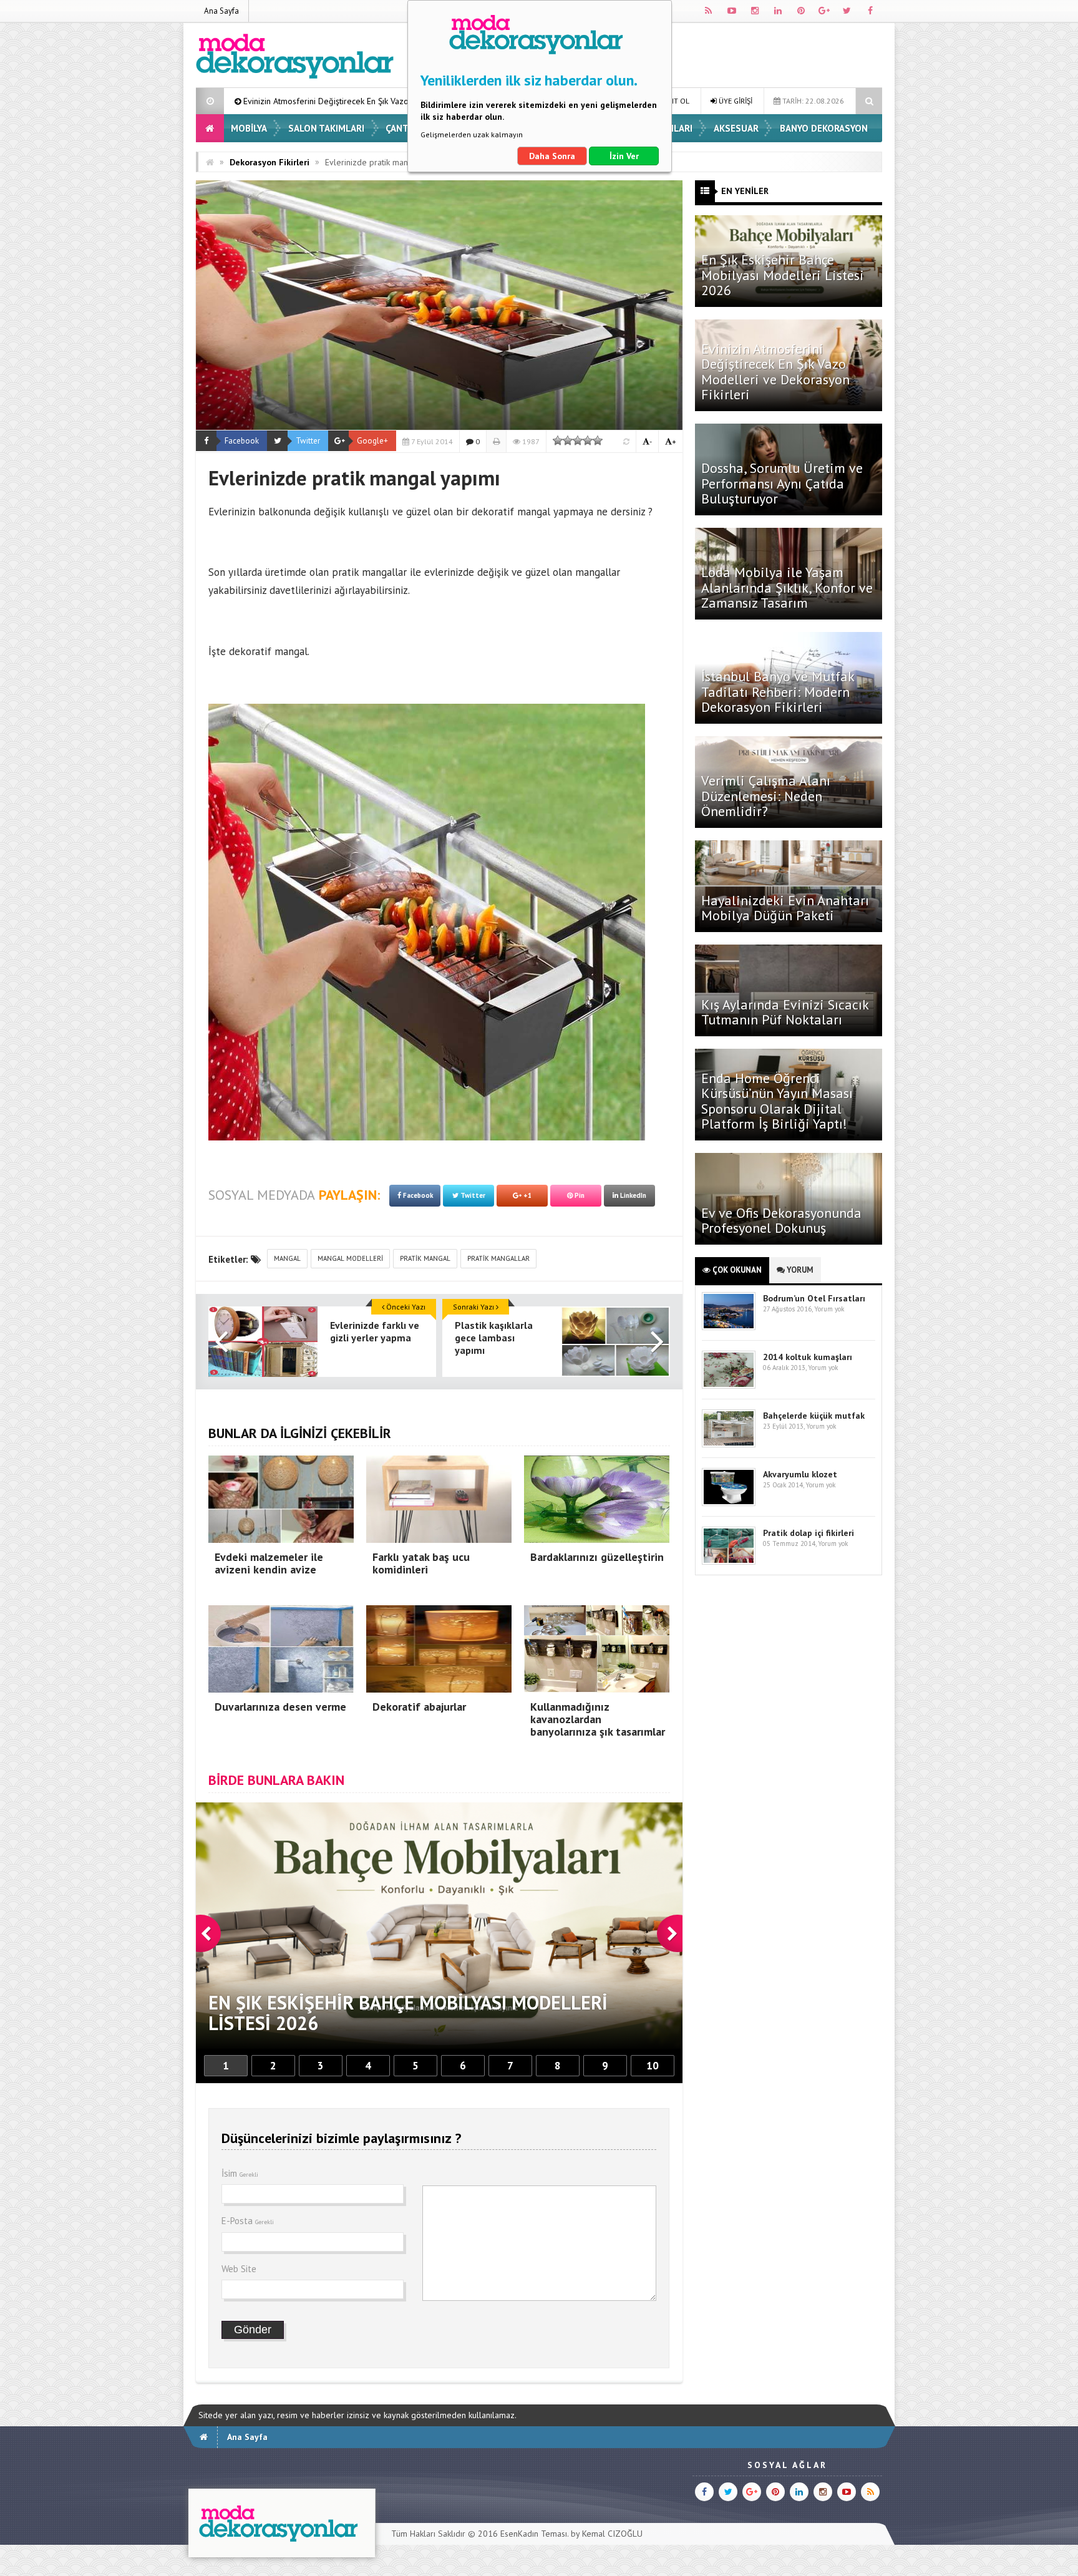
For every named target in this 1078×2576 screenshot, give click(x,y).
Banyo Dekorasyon (824, 128)
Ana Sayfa (221, 11)
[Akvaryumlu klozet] (729, 1503)
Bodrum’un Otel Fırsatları (814, 1298)
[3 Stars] (578, 440)
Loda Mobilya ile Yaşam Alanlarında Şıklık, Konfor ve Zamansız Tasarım (787, 587)
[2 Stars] (568, 440)
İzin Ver (624, 156)
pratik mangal (425, 1258)
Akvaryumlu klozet (800, 1474)
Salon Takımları (326, 128)
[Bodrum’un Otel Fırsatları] (729, 1327)
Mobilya (249, 128)
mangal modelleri (350, 1258)
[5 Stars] (598, 440)
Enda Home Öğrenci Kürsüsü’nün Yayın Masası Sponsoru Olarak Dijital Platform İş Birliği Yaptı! (777, 1101)
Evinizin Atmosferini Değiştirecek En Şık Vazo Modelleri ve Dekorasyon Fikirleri (775, 372)
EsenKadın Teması (534, 2534)
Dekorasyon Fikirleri (269, 162)
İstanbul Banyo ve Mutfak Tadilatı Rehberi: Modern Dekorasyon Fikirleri (778, 691)
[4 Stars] (588, 440)
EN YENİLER (745, 191)
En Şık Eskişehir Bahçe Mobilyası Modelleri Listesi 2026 (783, 275)
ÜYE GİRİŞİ (735, 101)
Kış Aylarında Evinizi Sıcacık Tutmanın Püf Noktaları (785, 1012)
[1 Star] (558, 440)
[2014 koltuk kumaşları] (729, 1386)
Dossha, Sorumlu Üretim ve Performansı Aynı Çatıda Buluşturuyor (782, 483)
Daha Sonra (552, 156)
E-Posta (248, 2221)
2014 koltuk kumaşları (808, 1357)
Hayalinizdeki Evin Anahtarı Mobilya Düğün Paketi (785, 908)
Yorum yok (829, 1309)
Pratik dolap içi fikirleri (808, 1533)
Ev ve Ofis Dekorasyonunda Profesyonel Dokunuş (781, 1220)
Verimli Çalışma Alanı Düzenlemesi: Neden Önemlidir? (766, 795)
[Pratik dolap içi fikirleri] (729, 1562)
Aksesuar (736, 128)
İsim (240, 2173)
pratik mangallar (498, 1258)
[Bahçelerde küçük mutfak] (729, 1445)
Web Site (239, 2269)
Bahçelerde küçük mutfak (814, 1416)
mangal (287, 1258)
